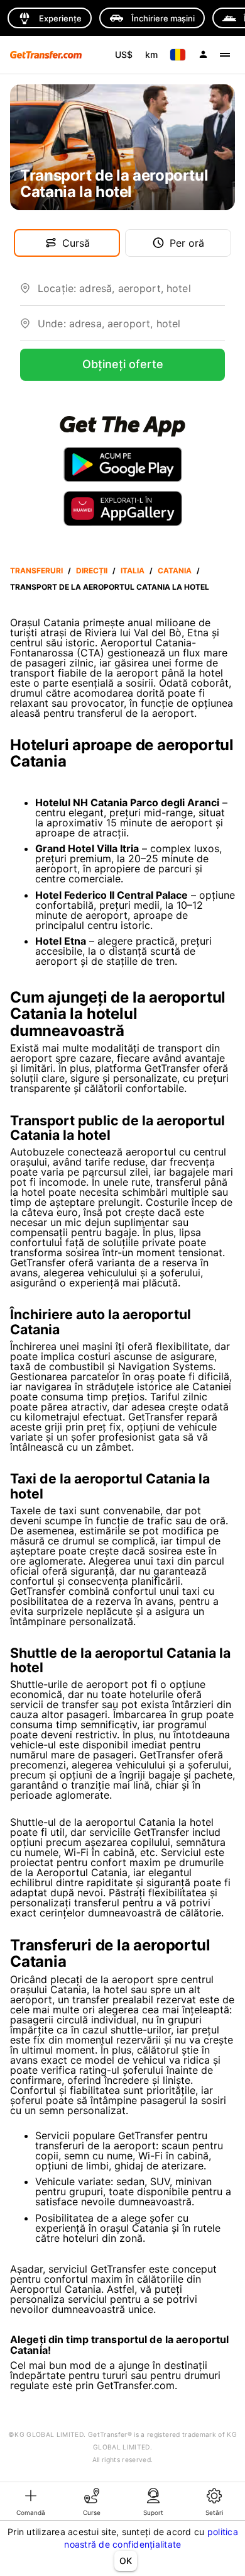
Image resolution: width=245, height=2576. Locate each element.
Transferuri (36, 571)
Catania (175, 571)
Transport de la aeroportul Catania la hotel (110, 587)
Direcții (92, 571)
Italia (133, 571)
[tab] (31, 2501)
